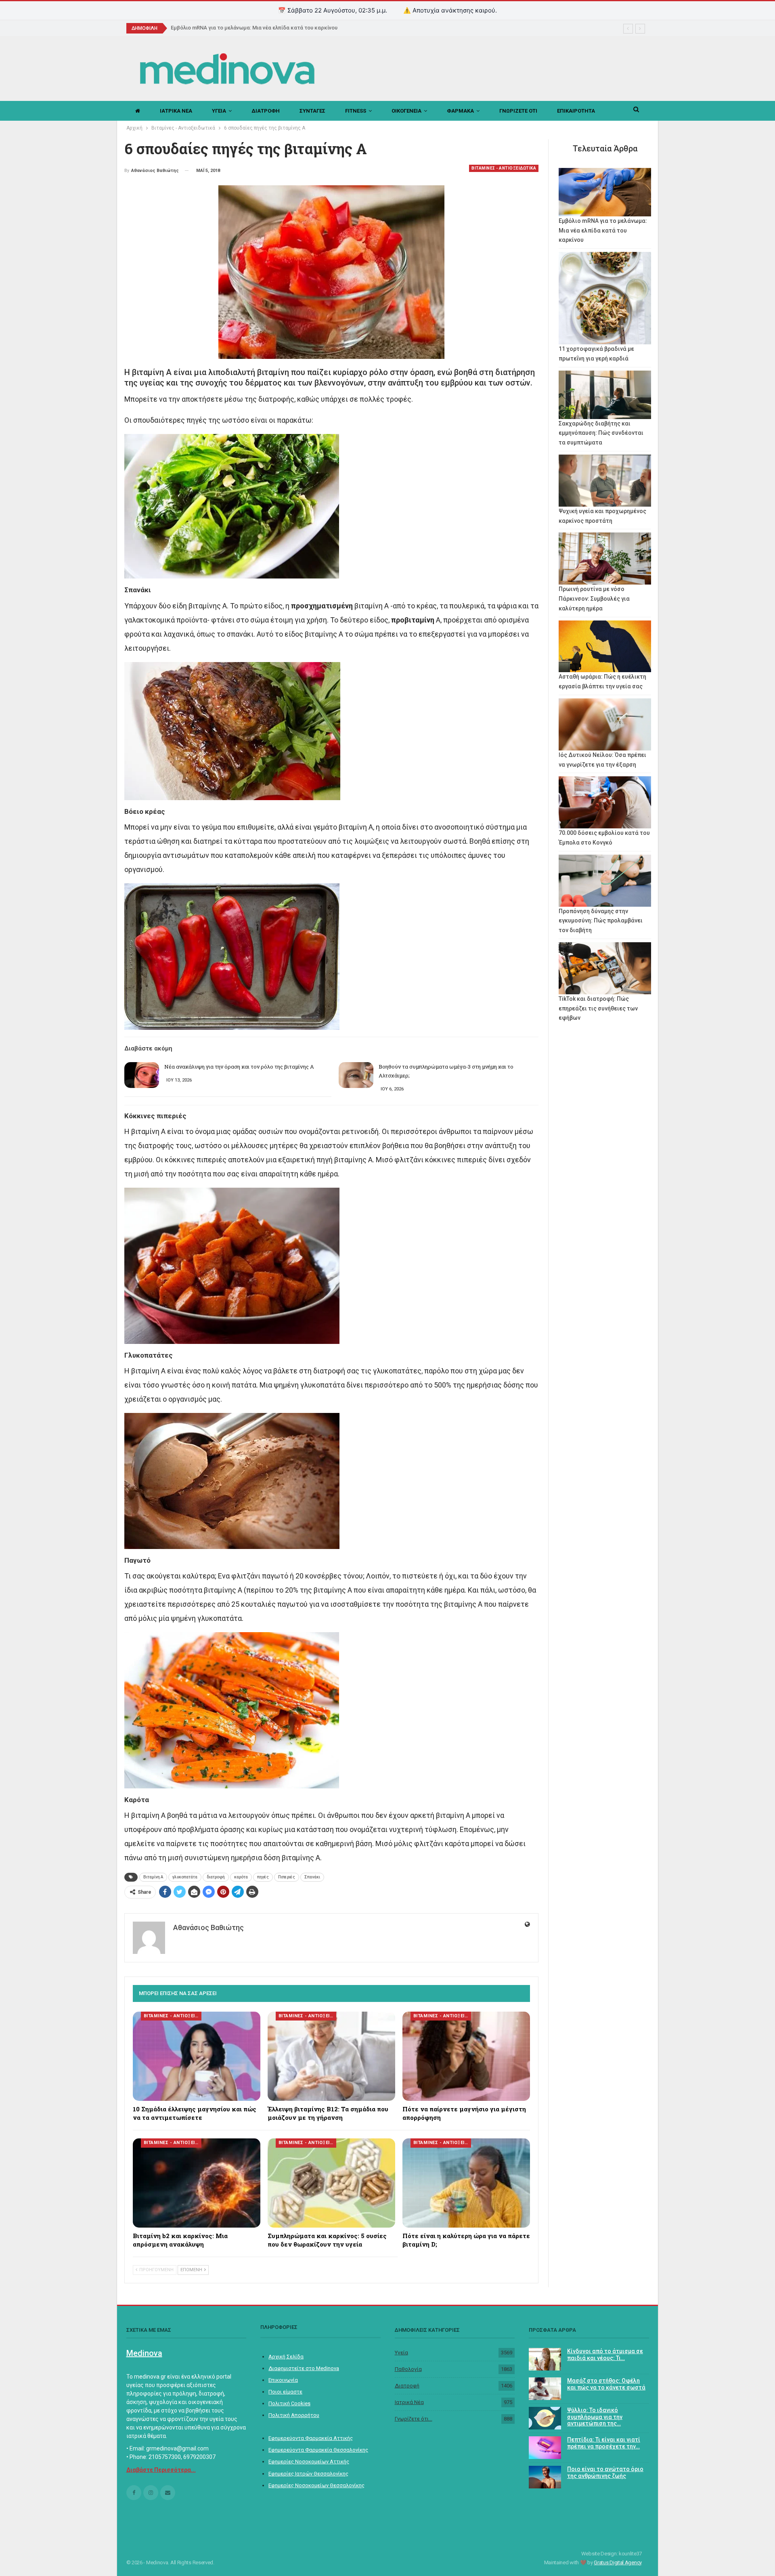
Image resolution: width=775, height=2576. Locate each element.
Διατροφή (407, 2386)
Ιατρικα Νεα (176, 111)
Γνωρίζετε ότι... (414, 2419)
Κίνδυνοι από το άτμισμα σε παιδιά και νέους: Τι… (605, 2355)
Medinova (144, 2353)
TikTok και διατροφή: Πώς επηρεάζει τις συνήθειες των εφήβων (598, 1008)
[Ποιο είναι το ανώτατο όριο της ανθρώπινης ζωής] (545, 2477)
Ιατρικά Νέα (409, 2402)
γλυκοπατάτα (185, 1877)
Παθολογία (408, 2369)
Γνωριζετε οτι (518, 111)
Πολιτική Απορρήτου (294, 2415)
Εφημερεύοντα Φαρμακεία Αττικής (311, 2438)
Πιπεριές (287, 1877)
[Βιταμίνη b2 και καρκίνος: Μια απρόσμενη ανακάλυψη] (197, 2183)
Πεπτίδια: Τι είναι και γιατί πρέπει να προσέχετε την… (604, 2443)
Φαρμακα (460, 111)
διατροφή (216, 1877)
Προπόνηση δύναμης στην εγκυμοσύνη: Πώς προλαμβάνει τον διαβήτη (601, 921)
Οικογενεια (406, 111)
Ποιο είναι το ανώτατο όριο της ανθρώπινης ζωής (605, 2472)
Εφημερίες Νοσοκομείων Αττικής (309, 2462)
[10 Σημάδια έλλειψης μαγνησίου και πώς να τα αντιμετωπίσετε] (197, 2056)
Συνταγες (312, 111)
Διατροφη (266, 111)
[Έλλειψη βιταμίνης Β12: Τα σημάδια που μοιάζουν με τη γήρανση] (331, 2056)
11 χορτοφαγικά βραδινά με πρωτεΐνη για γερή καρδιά (238, 28)
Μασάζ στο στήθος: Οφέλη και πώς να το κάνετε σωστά (606, 2384)
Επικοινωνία (283, 2380)
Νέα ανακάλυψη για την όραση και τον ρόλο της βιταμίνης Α (239, 1067)
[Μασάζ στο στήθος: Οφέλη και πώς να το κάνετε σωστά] (545, 2389)
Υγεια (219, 111)
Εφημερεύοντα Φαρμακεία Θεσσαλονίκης (318, 2450)
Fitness (356, 111)
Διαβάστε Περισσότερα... (161, 2470)
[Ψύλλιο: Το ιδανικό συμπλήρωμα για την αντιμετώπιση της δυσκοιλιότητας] (545, 2418)
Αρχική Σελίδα (286, 2357)
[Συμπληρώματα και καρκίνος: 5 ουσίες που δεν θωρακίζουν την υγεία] (331, 2183)
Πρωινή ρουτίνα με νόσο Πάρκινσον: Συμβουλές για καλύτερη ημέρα (594, 599)
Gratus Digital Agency (618, 2562)
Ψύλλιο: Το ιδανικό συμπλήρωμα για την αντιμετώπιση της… (595, 2417)
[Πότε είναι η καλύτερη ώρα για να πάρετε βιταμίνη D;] (466, 2183)
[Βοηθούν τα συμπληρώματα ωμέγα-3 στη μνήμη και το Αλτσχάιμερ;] (356, 1075)
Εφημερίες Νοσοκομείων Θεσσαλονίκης (316, 2485)
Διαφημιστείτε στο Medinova (304, 2368)
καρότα (241, 1877)
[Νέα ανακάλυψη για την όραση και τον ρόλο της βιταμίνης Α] (142, 1075)
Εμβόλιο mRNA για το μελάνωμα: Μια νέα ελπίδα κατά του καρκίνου (603, 231)
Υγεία (401, 2353)
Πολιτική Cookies (289, 2403)
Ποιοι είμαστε (285, 2392)
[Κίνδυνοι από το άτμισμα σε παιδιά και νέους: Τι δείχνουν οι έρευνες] (545, 2359)
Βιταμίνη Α (153, 1877)
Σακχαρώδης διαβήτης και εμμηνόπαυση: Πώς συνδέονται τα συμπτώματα (601, 433)
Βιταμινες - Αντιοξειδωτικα (504, 168)
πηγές (263, 1877)
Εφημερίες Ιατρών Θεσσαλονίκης (308, 2474)
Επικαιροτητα (576, 111)
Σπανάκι (312, 1877)
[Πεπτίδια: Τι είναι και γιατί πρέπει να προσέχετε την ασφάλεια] (545, 2448)
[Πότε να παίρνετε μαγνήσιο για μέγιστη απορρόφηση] (466, 2056)
